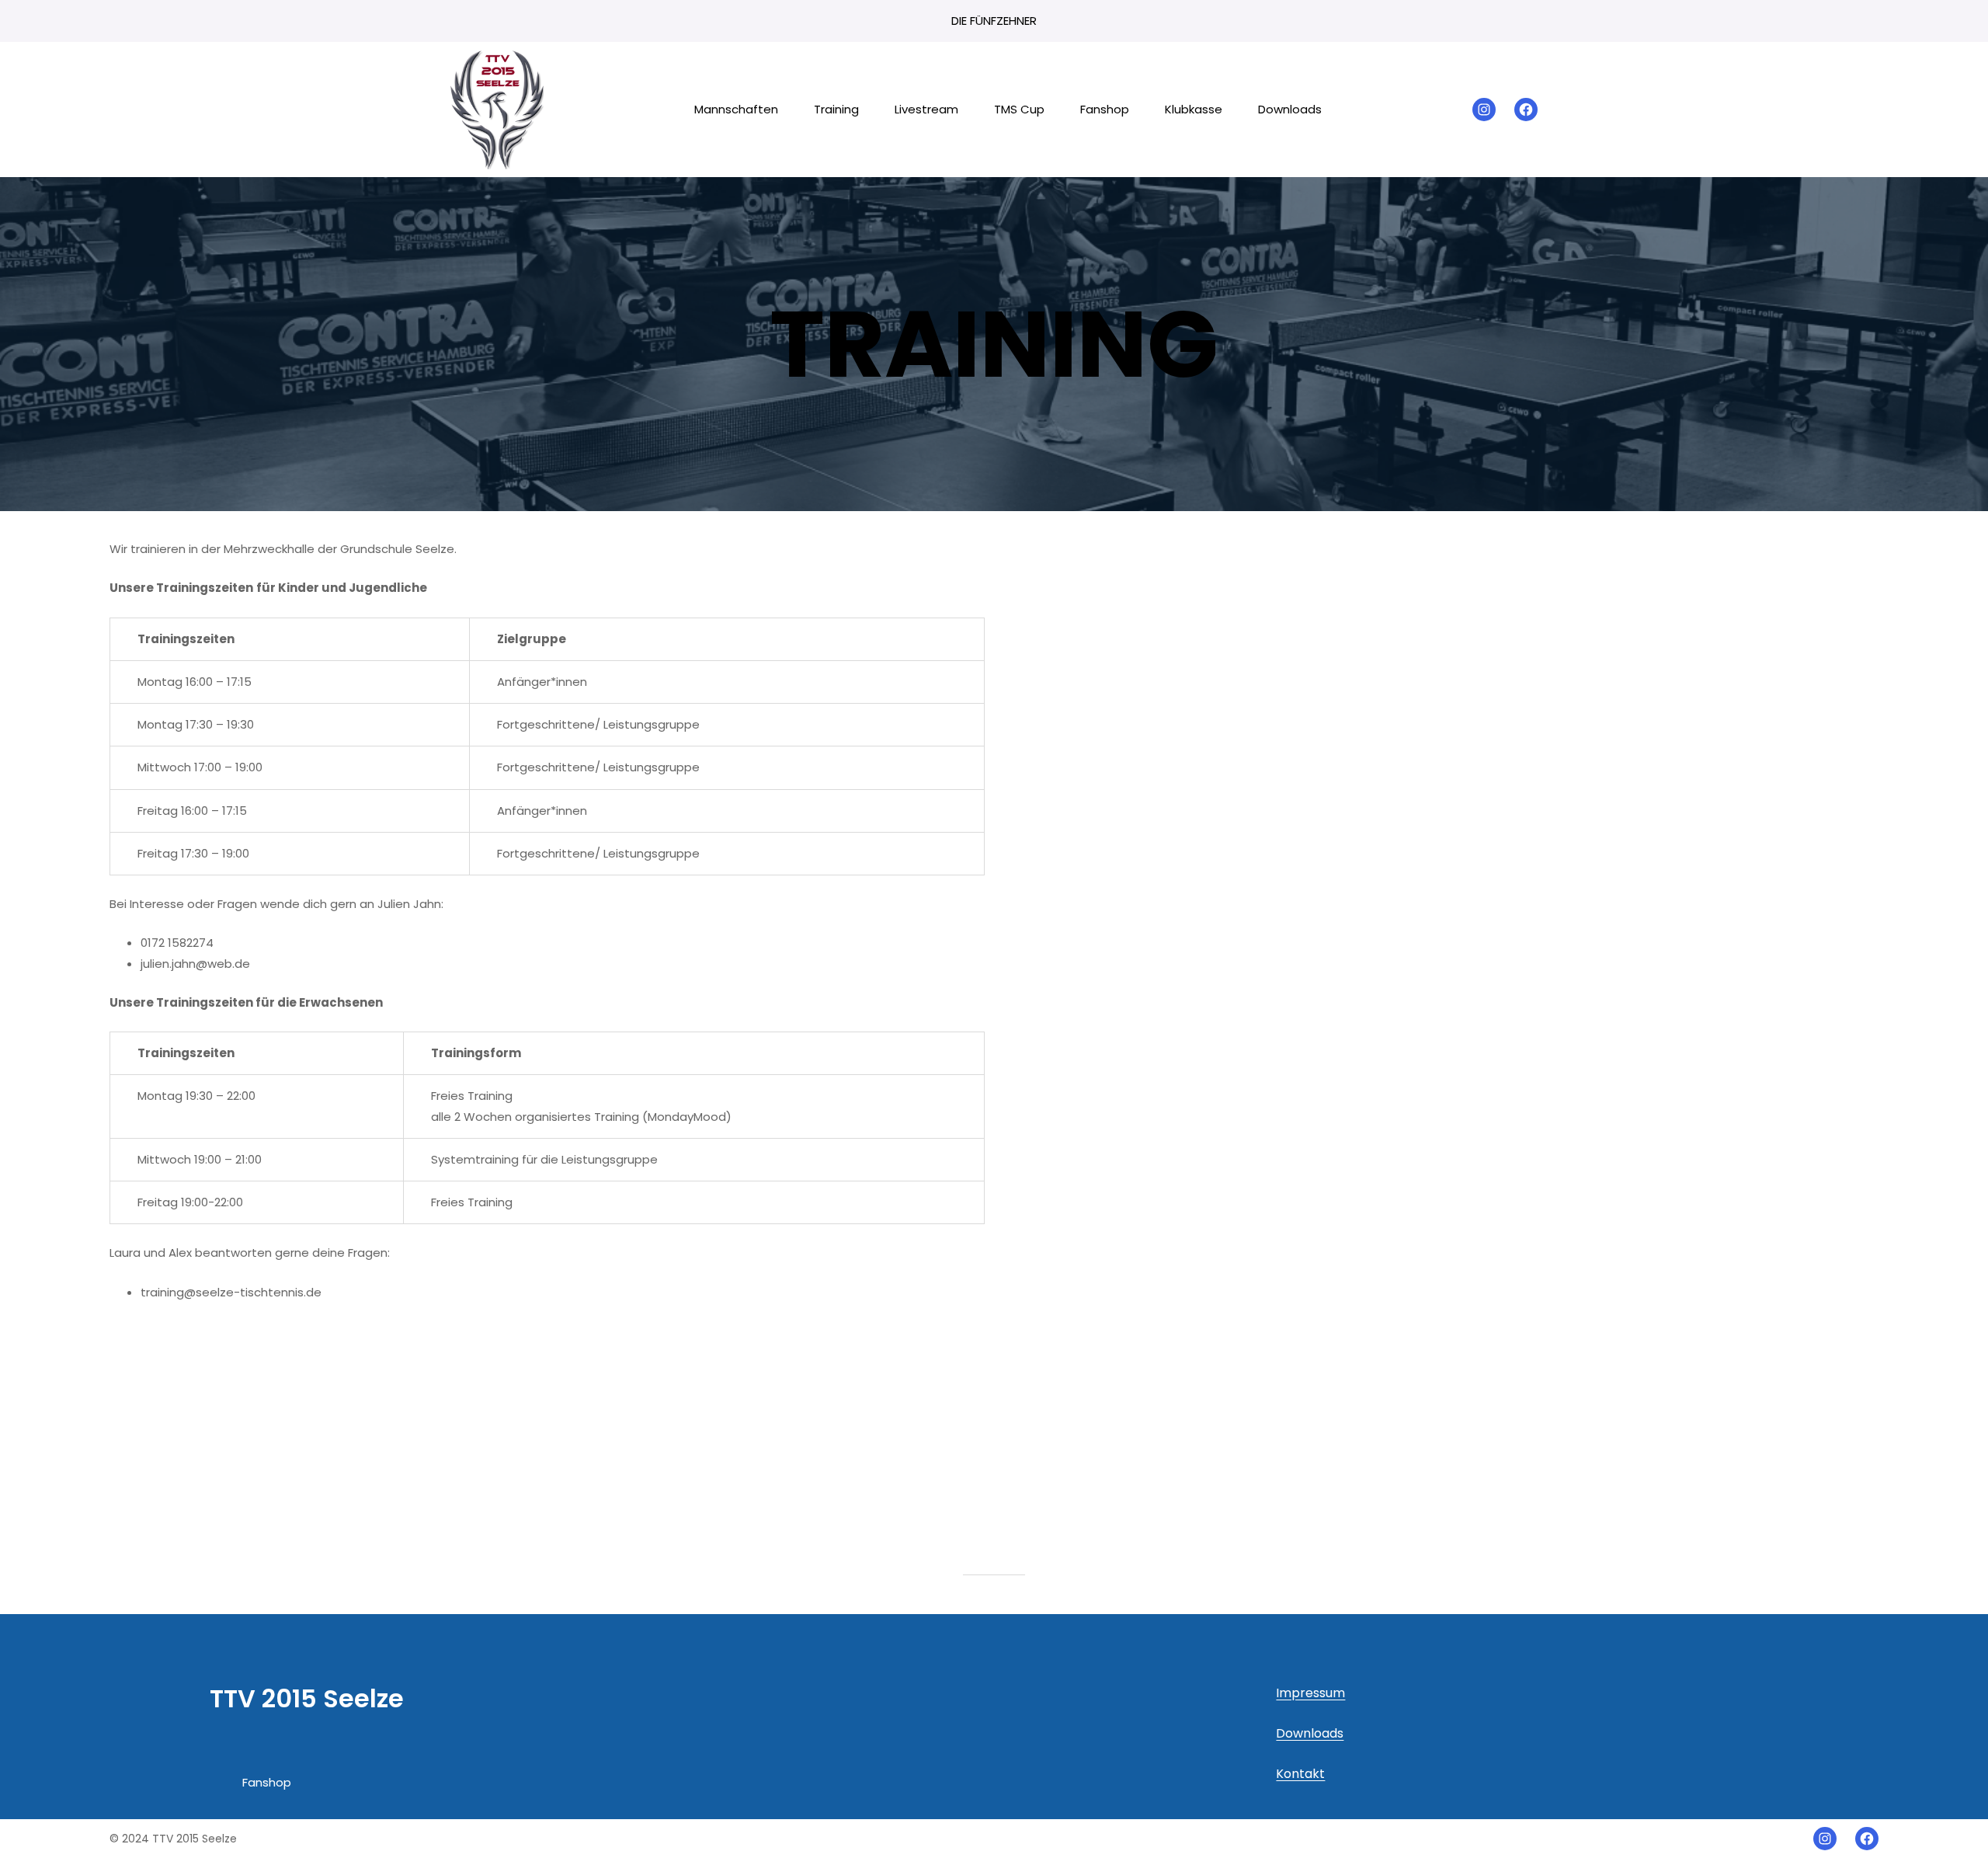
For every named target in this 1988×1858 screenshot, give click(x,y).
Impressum (1310, 1693)
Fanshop (267, 1782)
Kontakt (1300, 1774)
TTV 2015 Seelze (307, 1698)
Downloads (1310, 1733)
